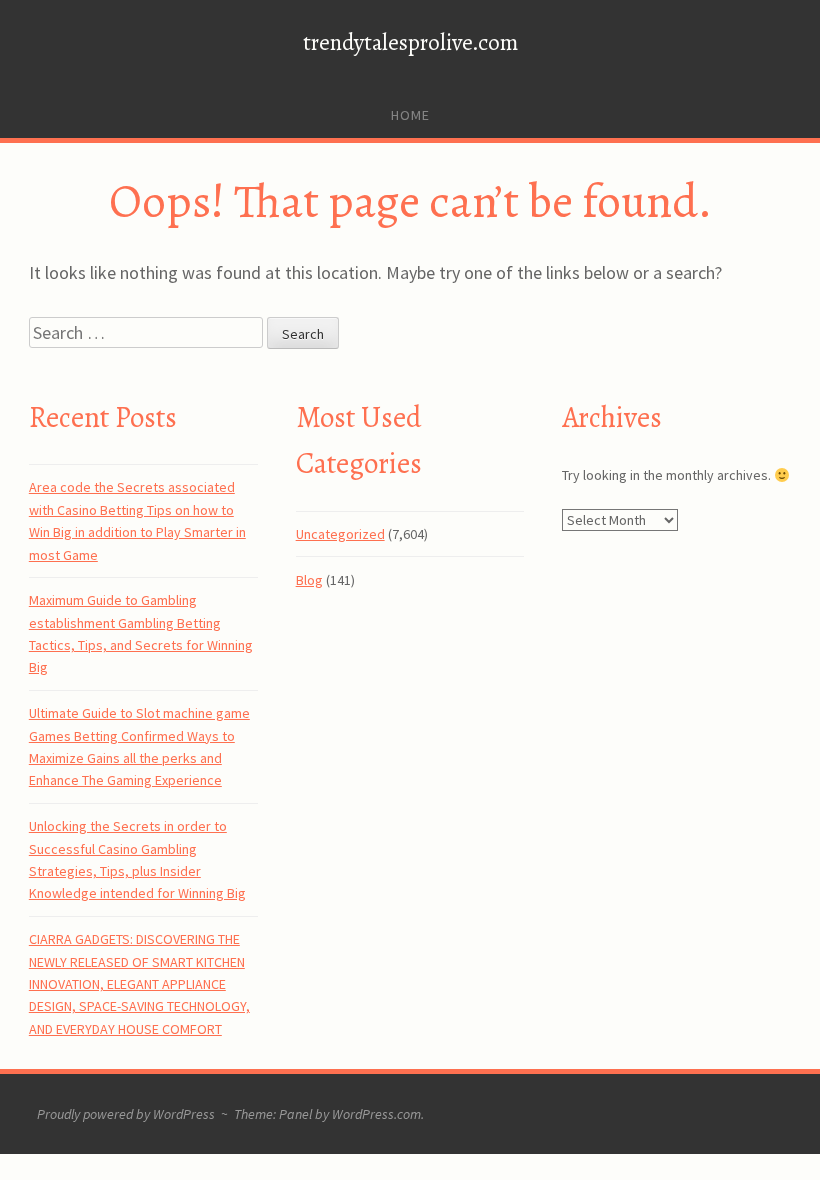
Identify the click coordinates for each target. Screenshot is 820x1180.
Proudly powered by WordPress (126, 1114)
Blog (309, 580)
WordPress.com (376, 1114)
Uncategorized (340, 534)
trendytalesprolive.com (410, 42)
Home (410, 115)
